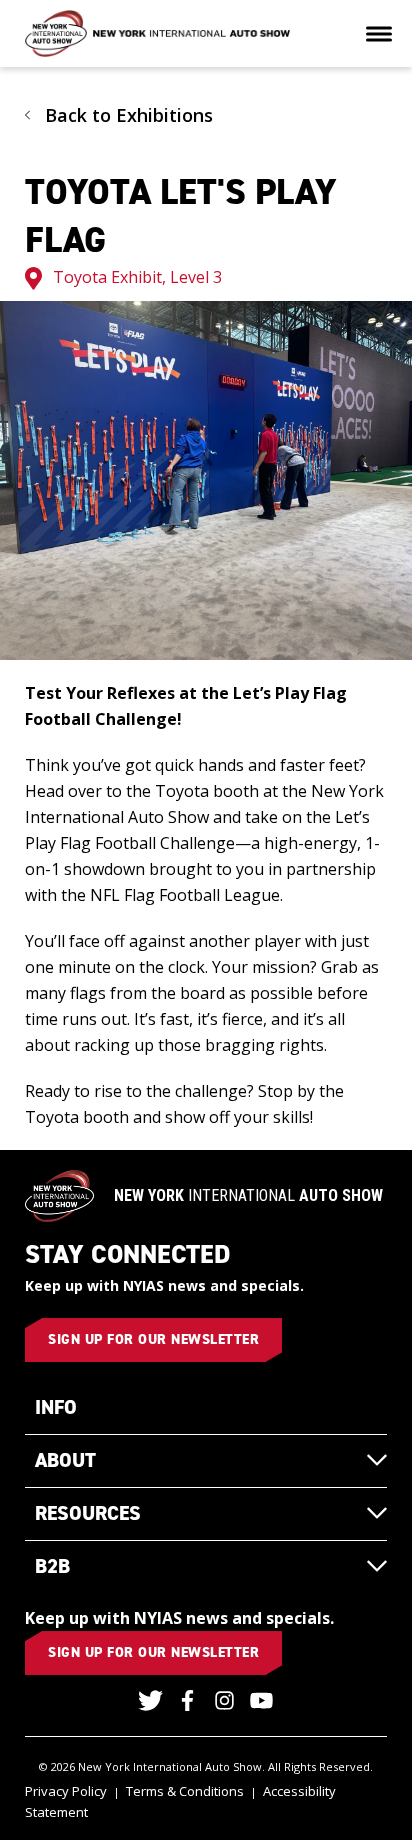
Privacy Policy (66, 1791)
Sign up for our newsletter (153, 1339)
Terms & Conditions (185, 1791)
